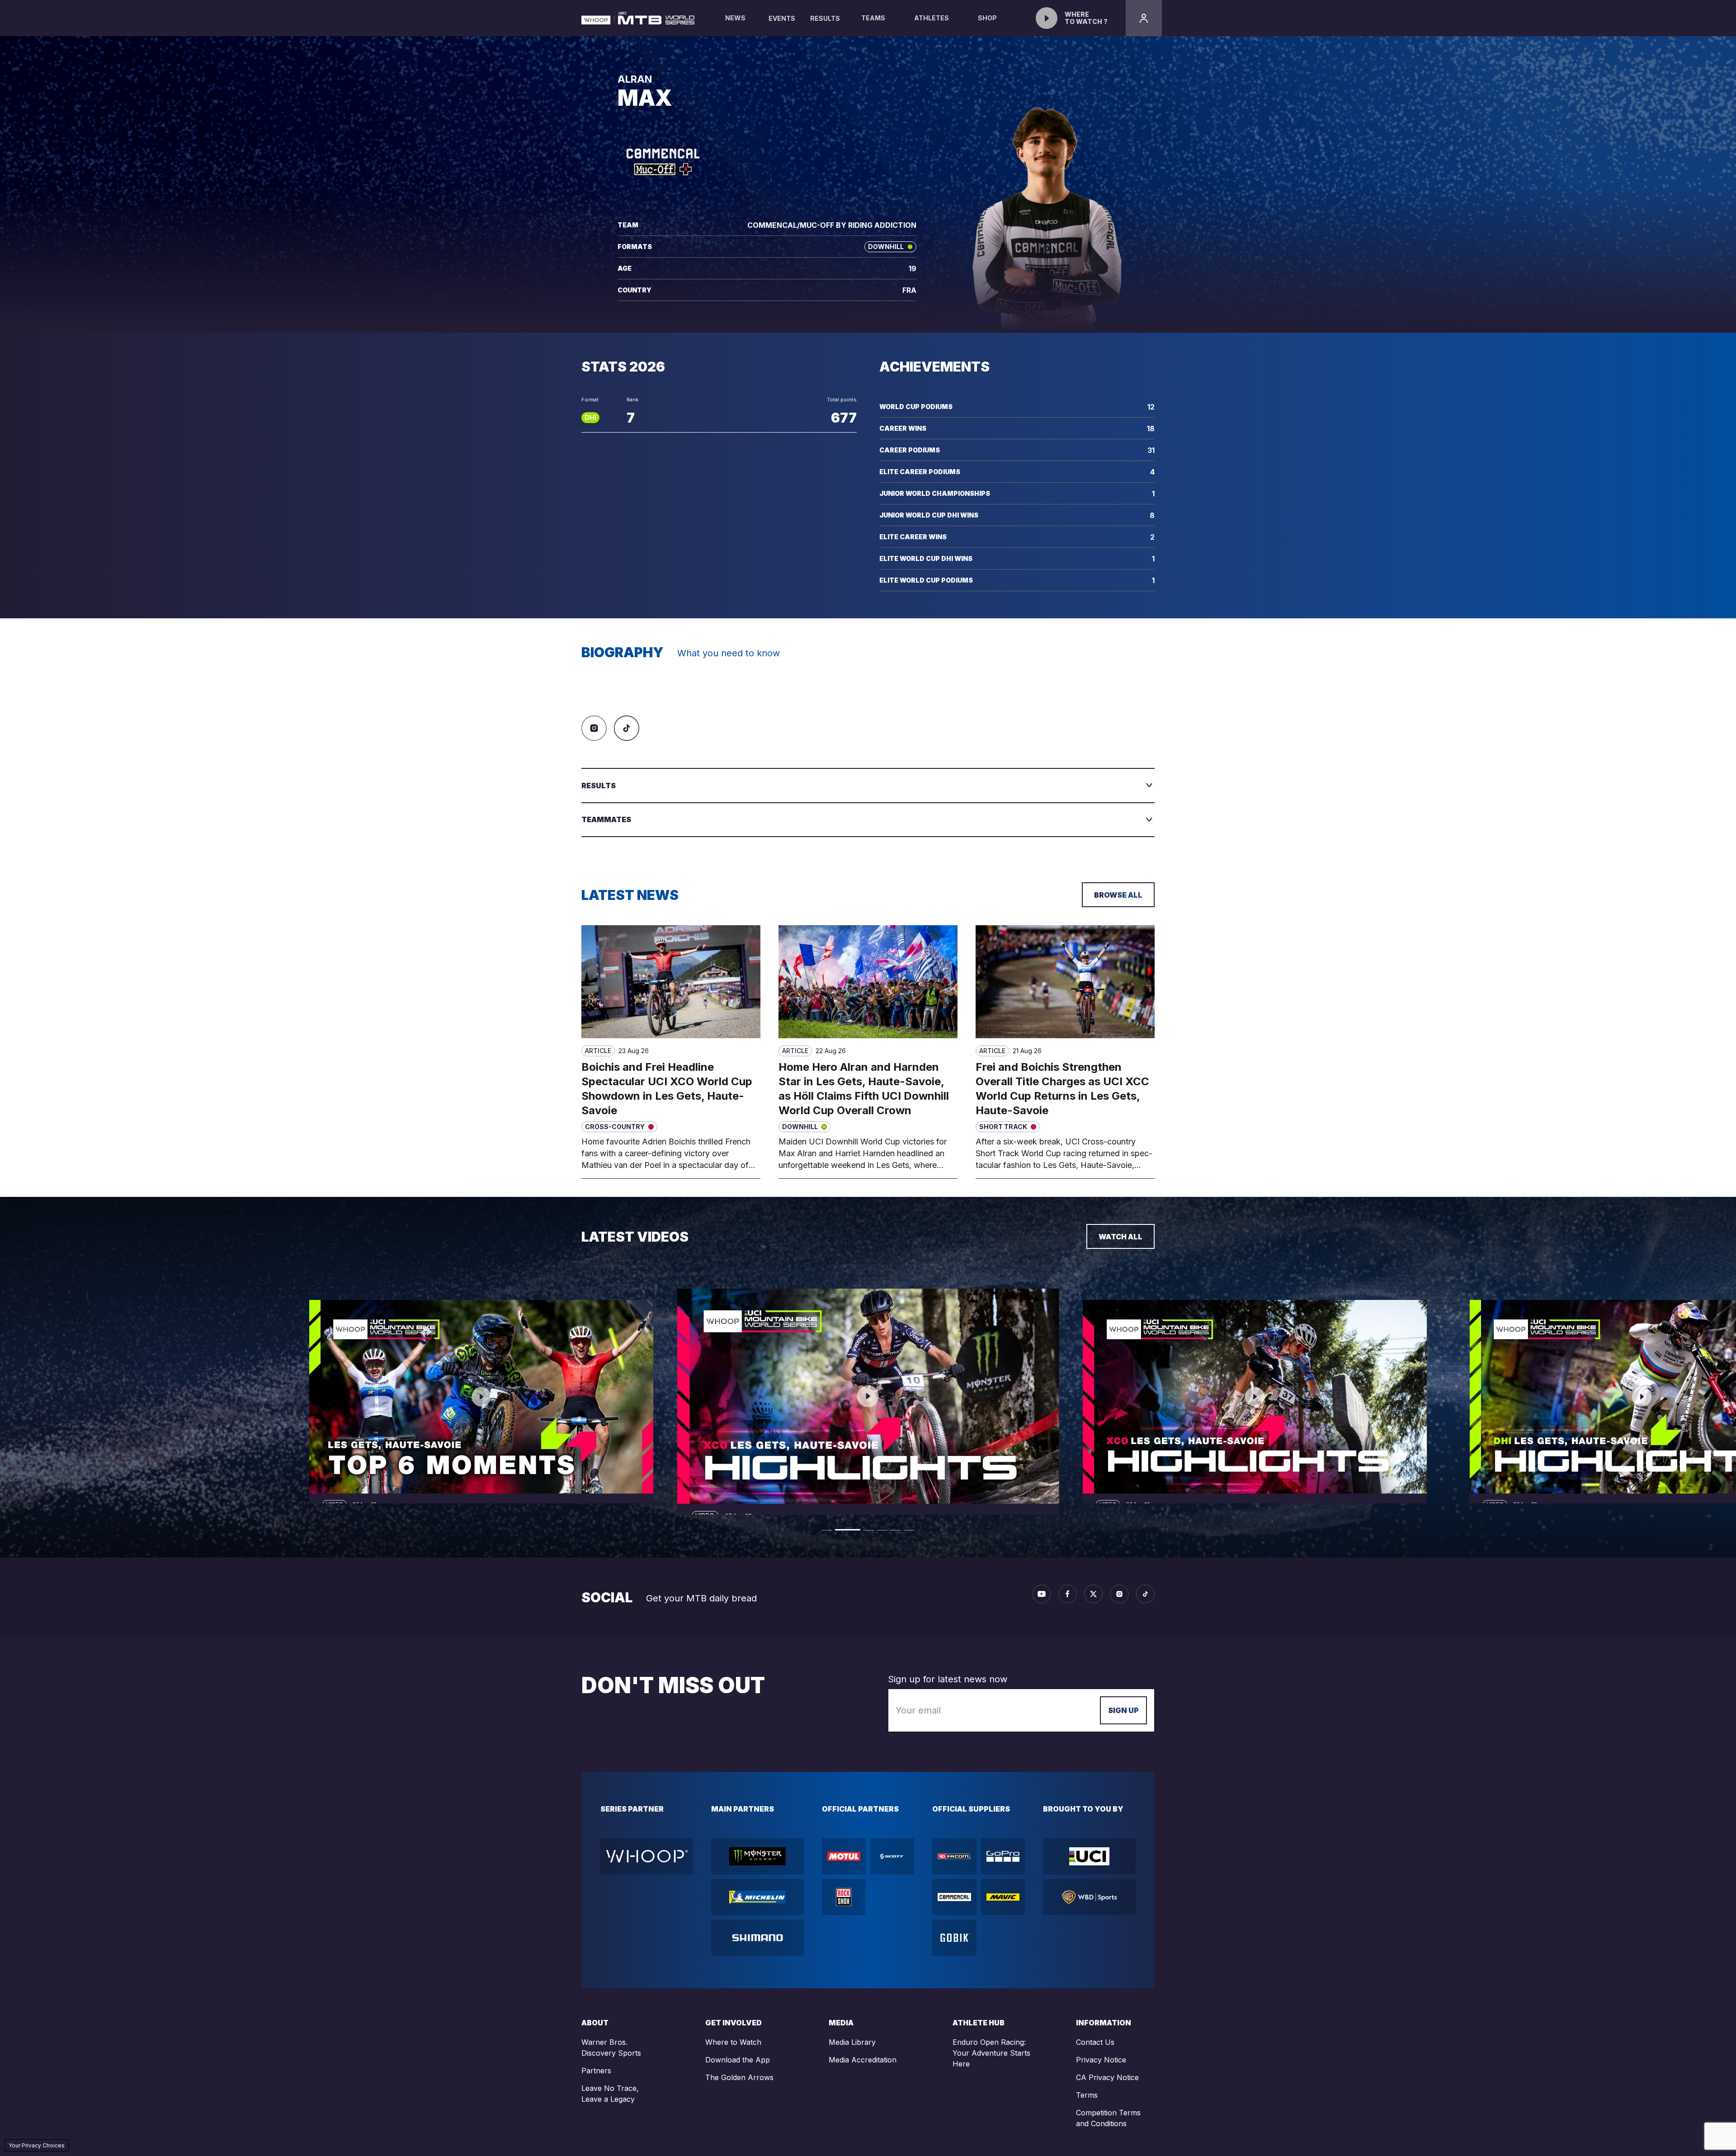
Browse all (1118, 895)
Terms (1087, 2095)
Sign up (1123, 1710)
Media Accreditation (863, 2060)
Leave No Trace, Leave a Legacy (610, 2094)
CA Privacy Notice (1107, 2077)
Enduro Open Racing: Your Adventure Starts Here (991, 2053)
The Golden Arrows (739, 2077)
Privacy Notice (1101, 2060)
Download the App (738, 2060)
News (735, 18)
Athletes (932, 18)
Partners (596, 2071)
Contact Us (1095, 2042)
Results (825, 18)
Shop (987, 18)
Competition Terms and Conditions (1108, 2118)
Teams (873, 18)
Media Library (852, 2042)
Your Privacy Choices (37, 2145)
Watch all (1120, 1237)
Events (782, 18)
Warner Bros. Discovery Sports (611, 2048)
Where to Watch (733, 2042)
